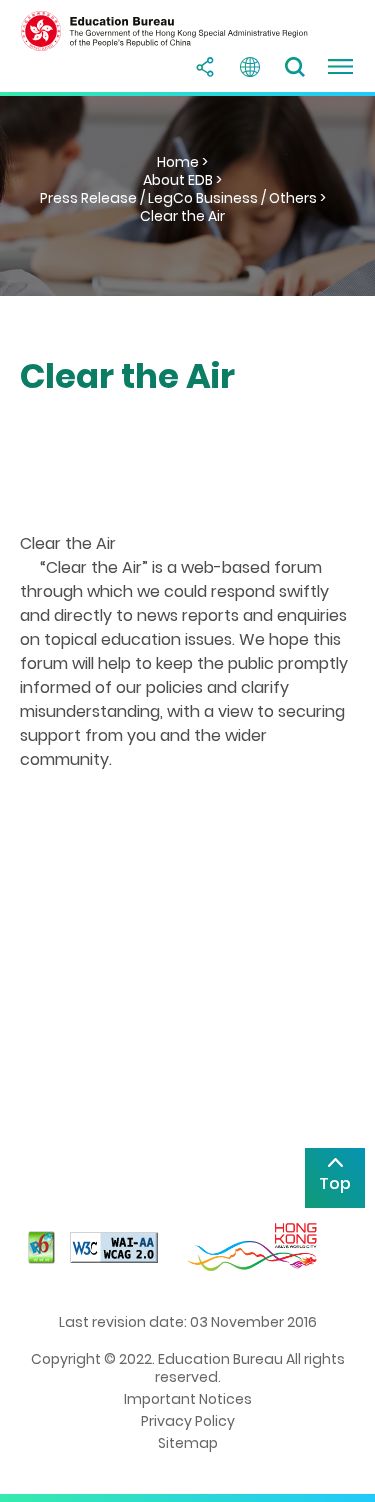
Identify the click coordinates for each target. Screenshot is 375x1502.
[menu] (340, 67)
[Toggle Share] (205, 67)
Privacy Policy (188, 1421)
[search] (295, 67)
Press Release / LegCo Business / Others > (183, 198)
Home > (182, 162)
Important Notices (188, 1399)
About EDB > (182, 180)
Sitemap (188, 1443)
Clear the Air (182, 216)
